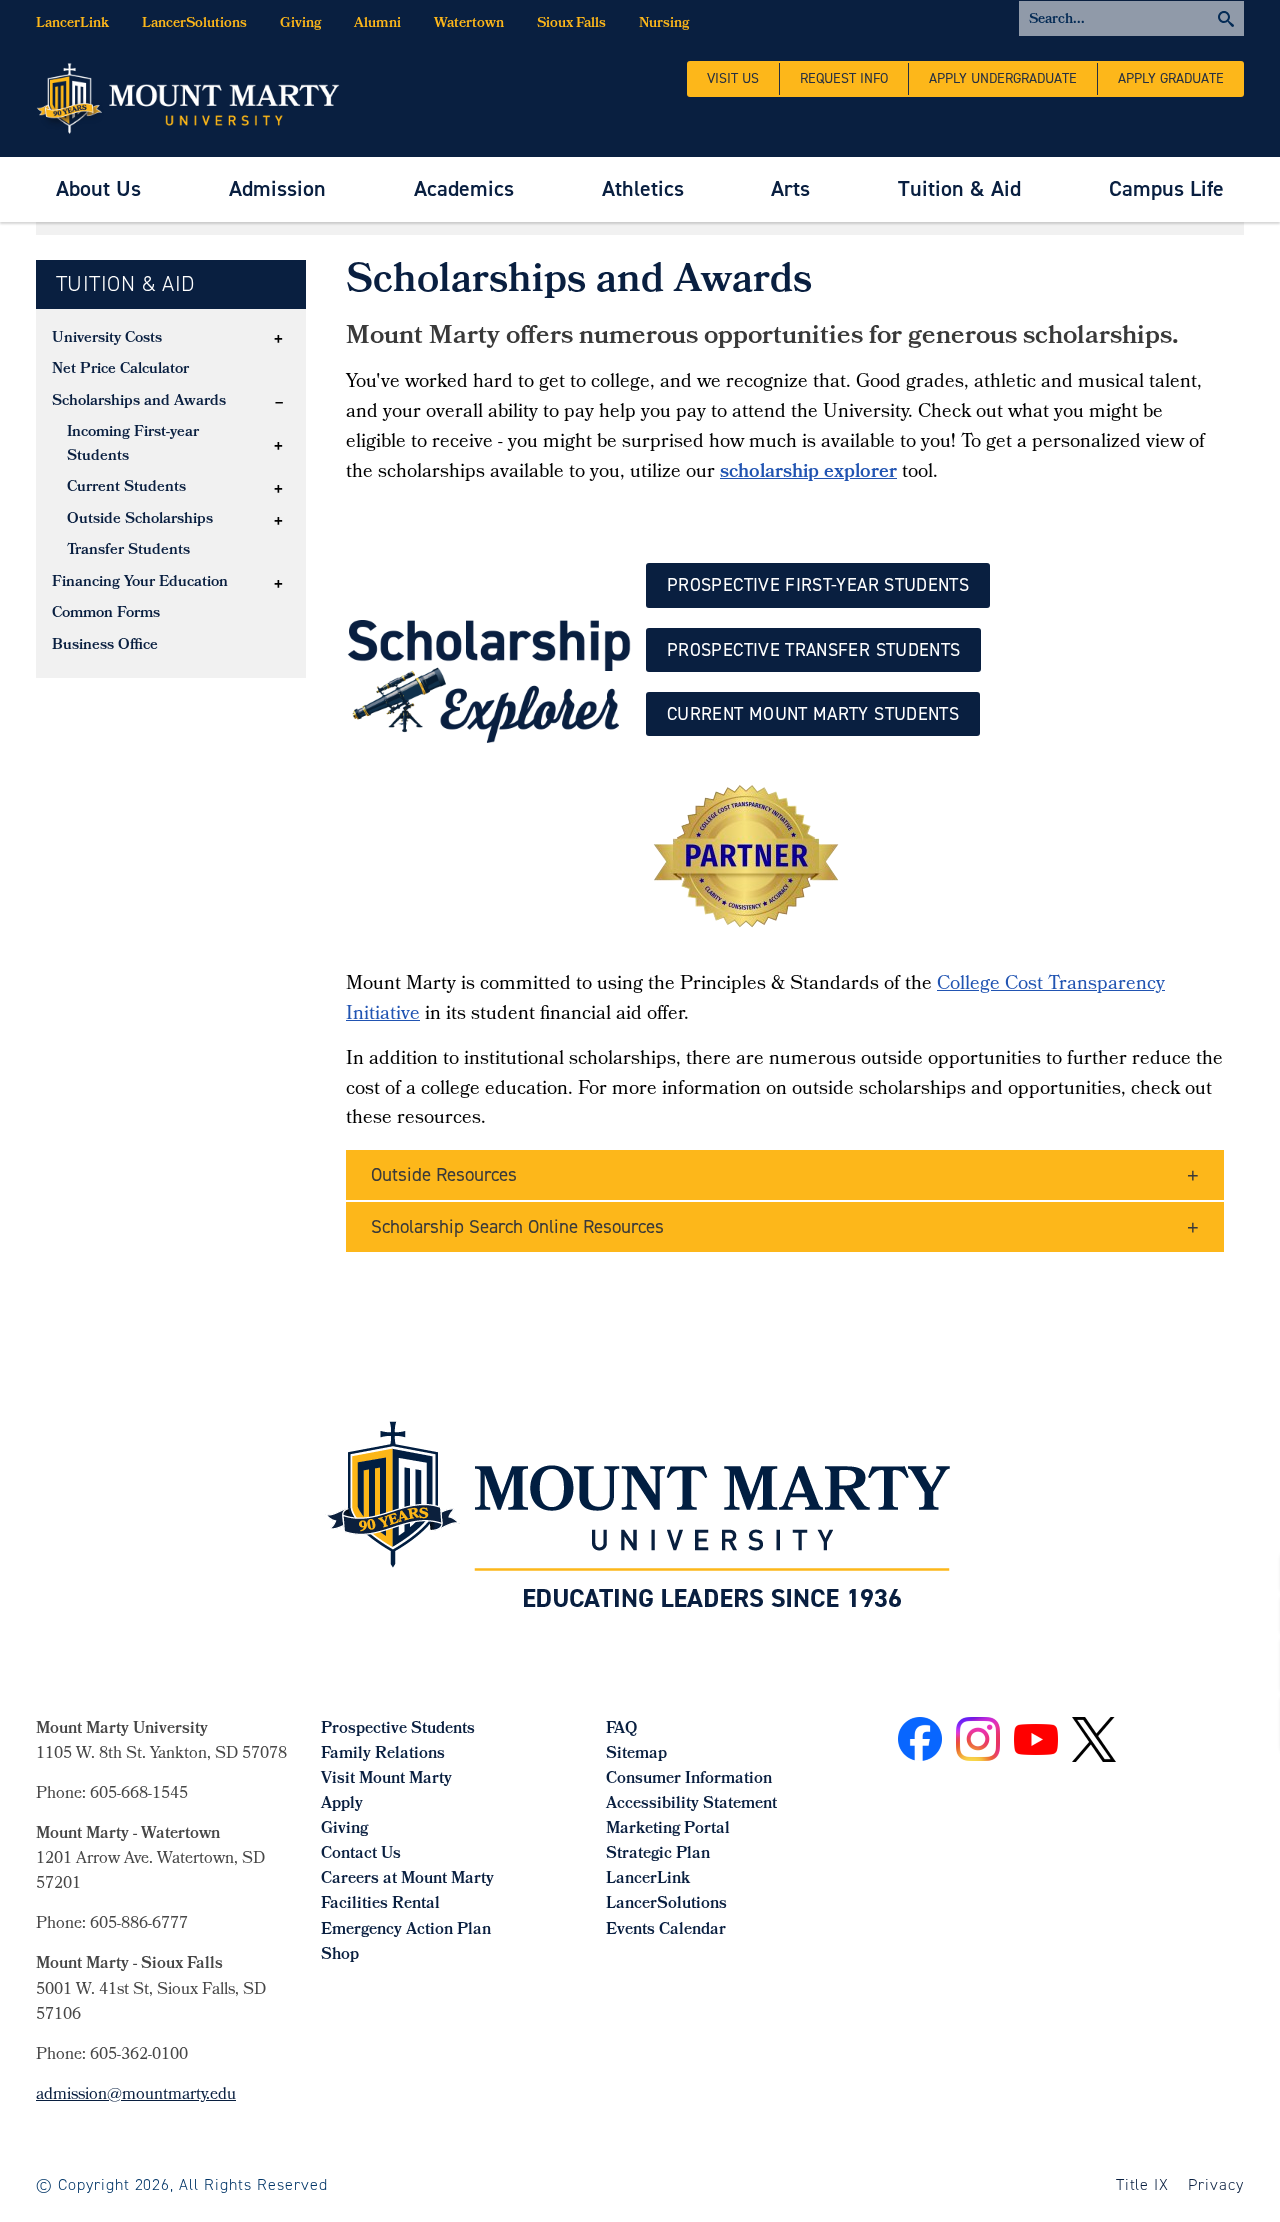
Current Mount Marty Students (813, 714)
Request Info (844, 78)
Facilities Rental (380, 1904)
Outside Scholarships (140, 520)
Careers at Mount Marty (407, 1879)
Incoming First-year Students (133, 445)
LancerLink (72, 24)
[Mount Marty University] (188, 97)
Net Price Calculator (120, 370)
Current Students (126, 488)
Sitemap (636, 1754)
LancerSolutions (194, 24)
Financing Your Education (140, 583)
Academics (464, 188)
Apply (342, 1804)
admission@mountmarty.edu (136, 2095)
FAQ (621, 1729)
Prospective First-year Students (818, 585)
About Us (98, 188)
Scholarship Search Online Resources (517, 1226)
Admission (277, 188)
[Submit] (1131, 18)
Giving (300, 24)
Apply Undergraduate (1003, 78)
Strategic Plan (658, 1854)
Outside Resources (444, 1174)
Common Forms (106, 614)
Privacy (1216, 2184)
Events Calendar (666, 1930)
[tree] (171, 493)
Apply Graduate (1171, 78)
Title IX (1143, 2184)
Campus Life (1166, 188)
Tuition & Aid (959, 188)
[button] (279, 339)
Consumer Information (689, 1779)
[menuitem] (98, 189)
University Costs (107, 339)
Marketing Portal (668, 1829)
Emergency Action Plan (406, 1930)
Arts (790, 188)
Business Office (105, 646)
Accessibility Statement (691, 1804)
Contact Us (361, 1854)
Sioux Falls (571, 24)
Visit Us (733, 78)
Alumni (377, 24)
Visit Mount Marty (386, 1779)
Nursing (664, 24)
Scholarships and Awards (139, 402)
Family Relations (383, 1754)
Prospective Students (398, 1729)
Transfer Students (128, 551)
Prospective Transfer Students (813, 650)
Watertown (469, 24)
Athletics (643, 188)
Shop (340, 1955)
